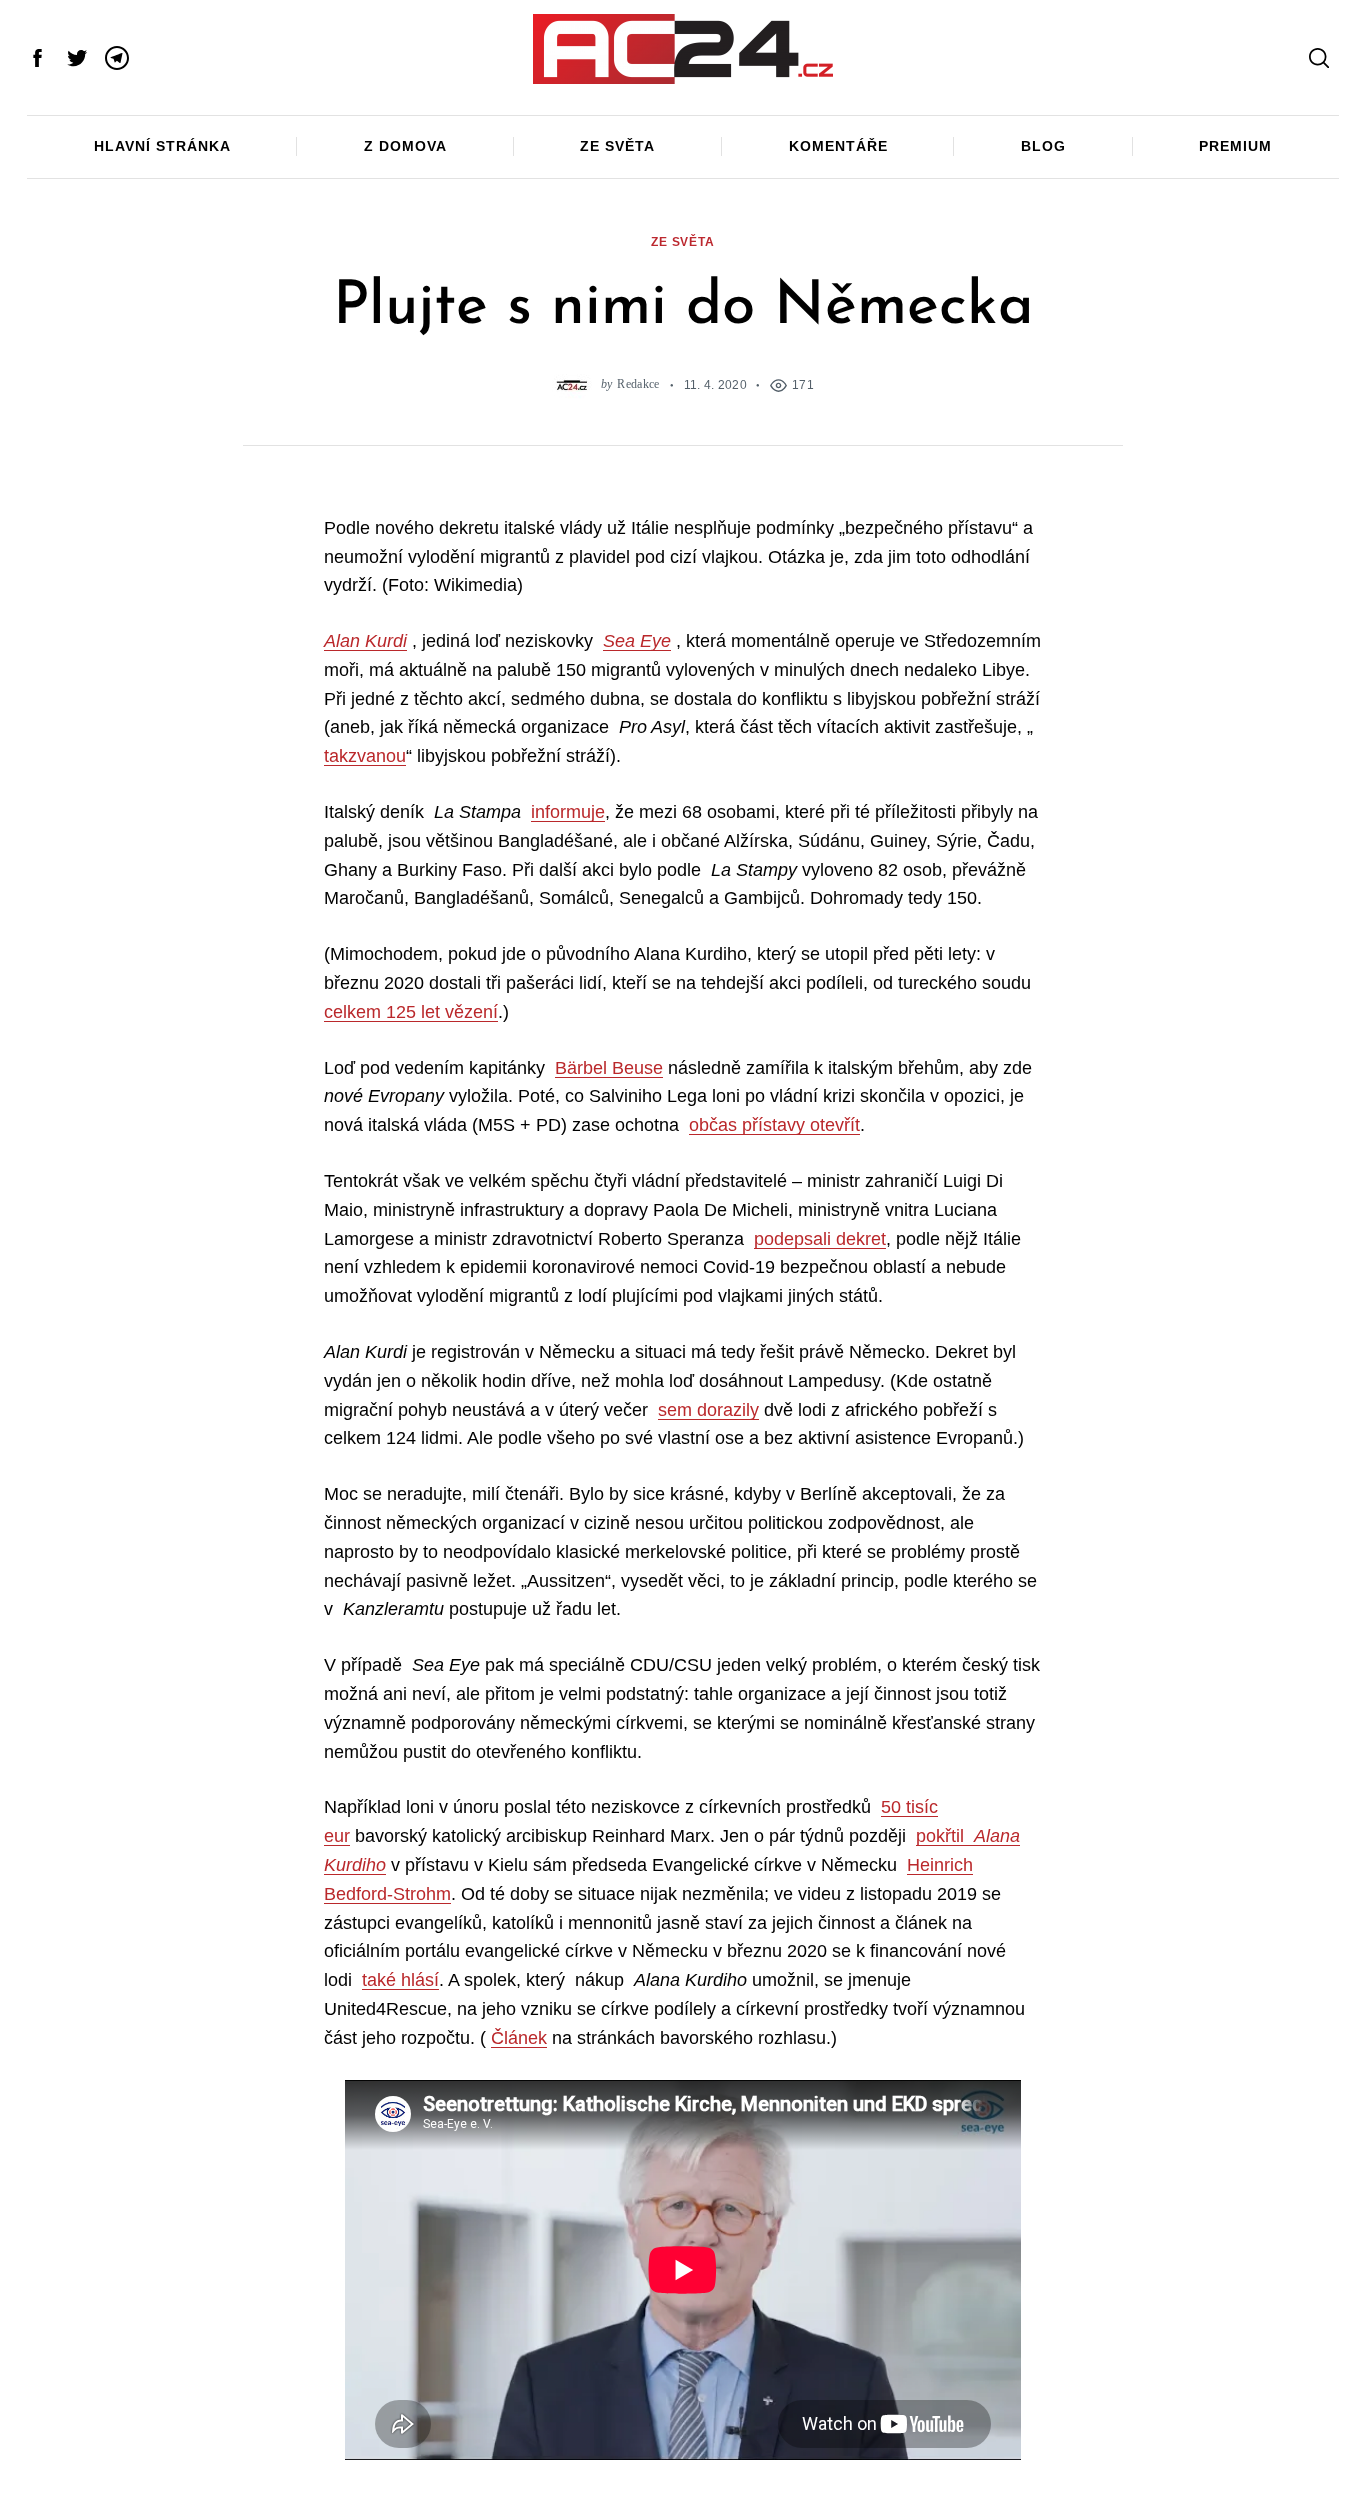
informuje (568, 812)
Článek (519, 2038)
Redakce (638, 384)
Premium (1235, 146)
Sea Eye (637, 641)
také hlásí (400, 1980)
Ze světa (617, 146)
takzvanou (365, 756)
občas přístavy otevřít (774, 1125)
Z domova (405, 146)
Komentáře (838, 146)
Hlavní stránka (162, 146)
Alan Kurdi (365, 641)
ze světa (683, 241)
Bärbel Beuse (609, 1068)
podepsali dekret (820, 1239)
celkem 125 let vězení (411, 1012)
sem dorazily (708, 1410)
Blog (1043, 146)
